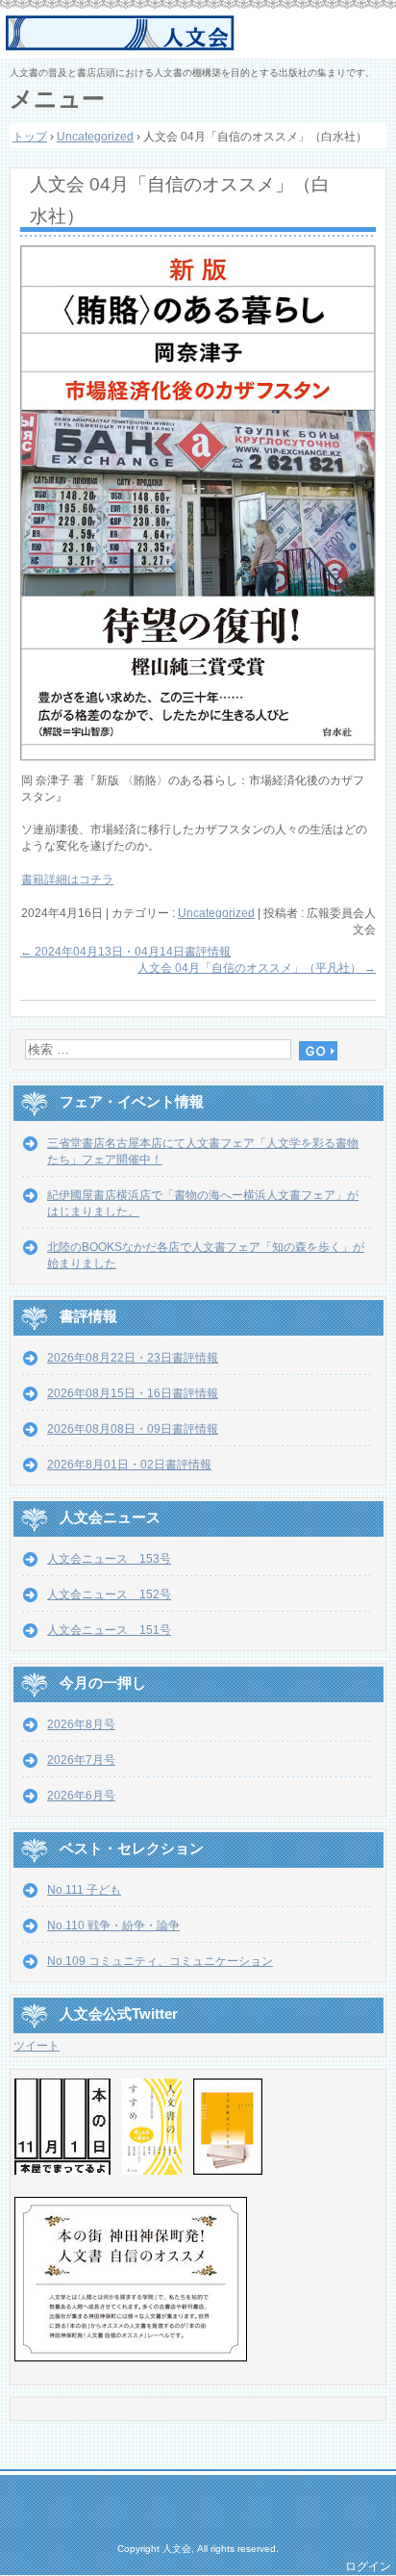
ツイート (37, 2046)
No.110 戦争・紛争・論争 (113, 1926)
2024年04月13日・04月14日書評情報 (125, 952)
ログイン (368, 2566)
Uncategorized (216, 913)
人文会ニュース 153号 (109, 1559)
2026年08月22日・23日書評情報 (133, 1358)
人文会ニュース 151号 (109, 1630)
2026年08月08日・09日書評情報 (133, 1429)
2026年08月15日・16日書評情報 (133, 1393)
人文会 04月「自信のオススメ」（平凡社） (257, 968)
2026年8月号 (81, 1724)
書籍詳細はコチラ (67, 880)
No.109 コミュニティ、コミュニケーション (160, 1961)
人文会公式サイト (200, 34)
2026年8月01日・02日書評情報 (129, 1465)
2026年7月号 (81, 1760)
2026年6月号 (81, 1796)
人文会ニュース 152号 (109, 1594)
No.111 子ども (84, 1890)
